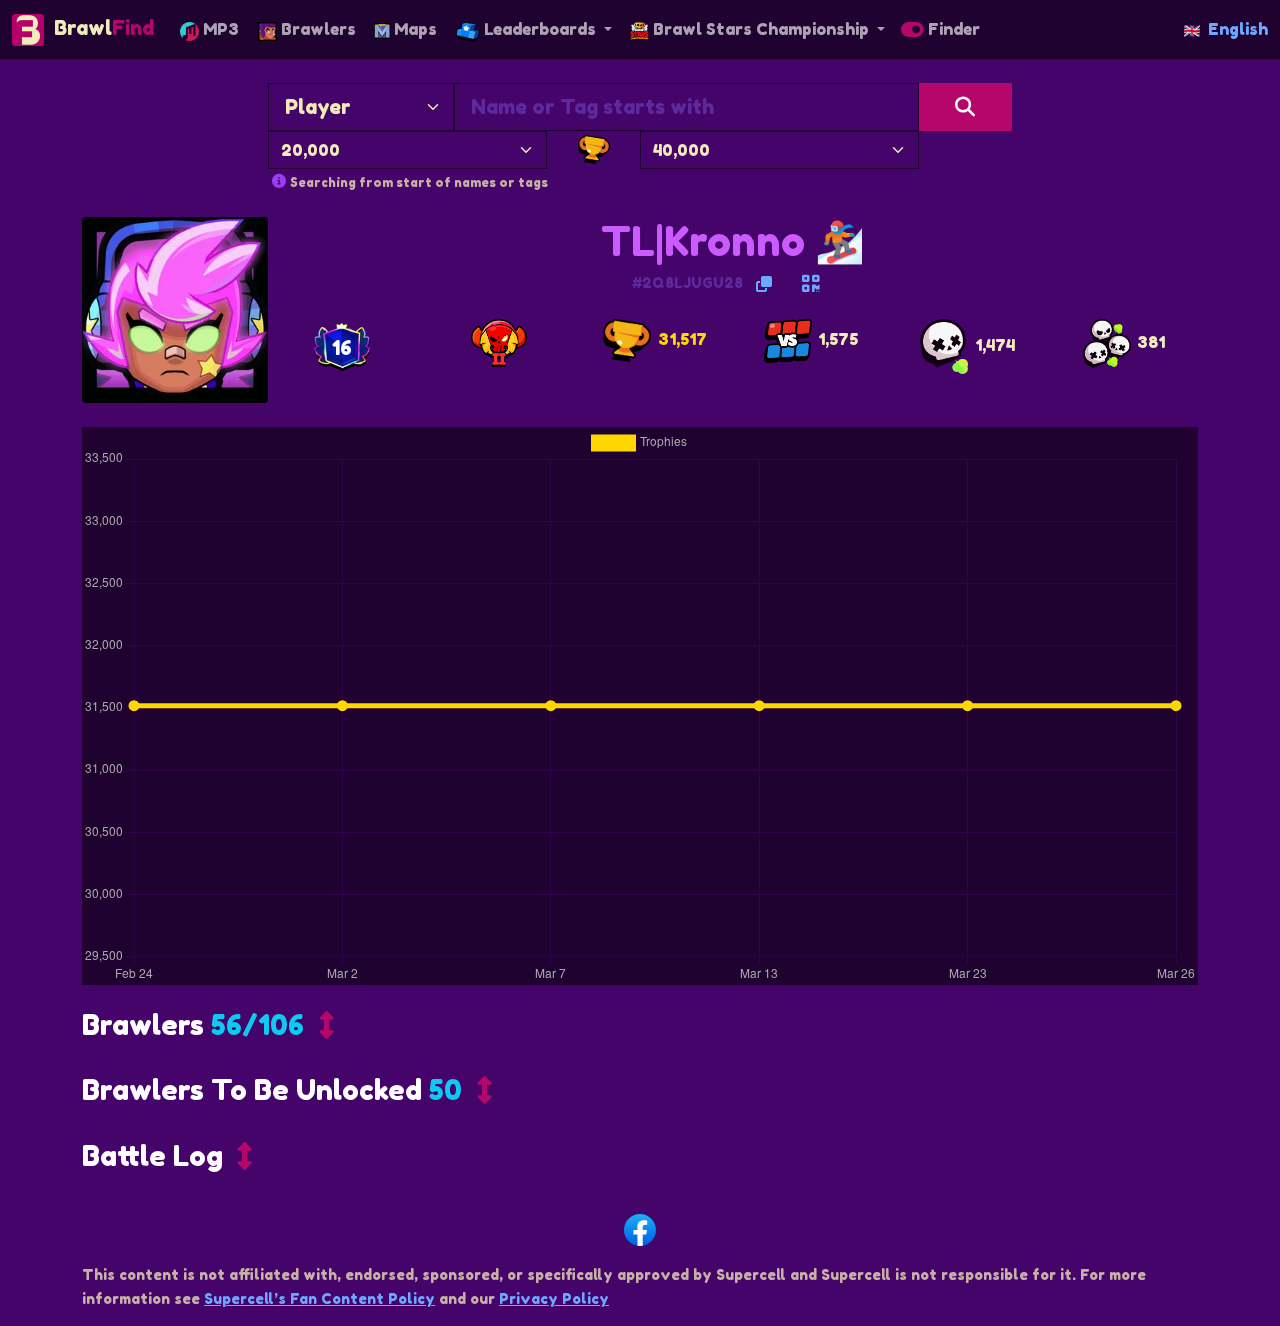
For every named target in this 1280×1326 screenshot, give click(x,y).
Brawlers (316, 29)
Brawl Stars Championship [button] (761, 29)
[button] (208, 1030)
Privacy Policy (554, 1298)
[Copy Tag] (764, 284)
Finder (952, 29)
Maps (413, 29)
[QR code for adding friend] (811, 284)
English (1238, 29)
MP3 (219, 29)
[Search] (965, 107)
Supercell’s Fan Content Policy (319, 1298)
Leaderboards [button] (540, 29)
